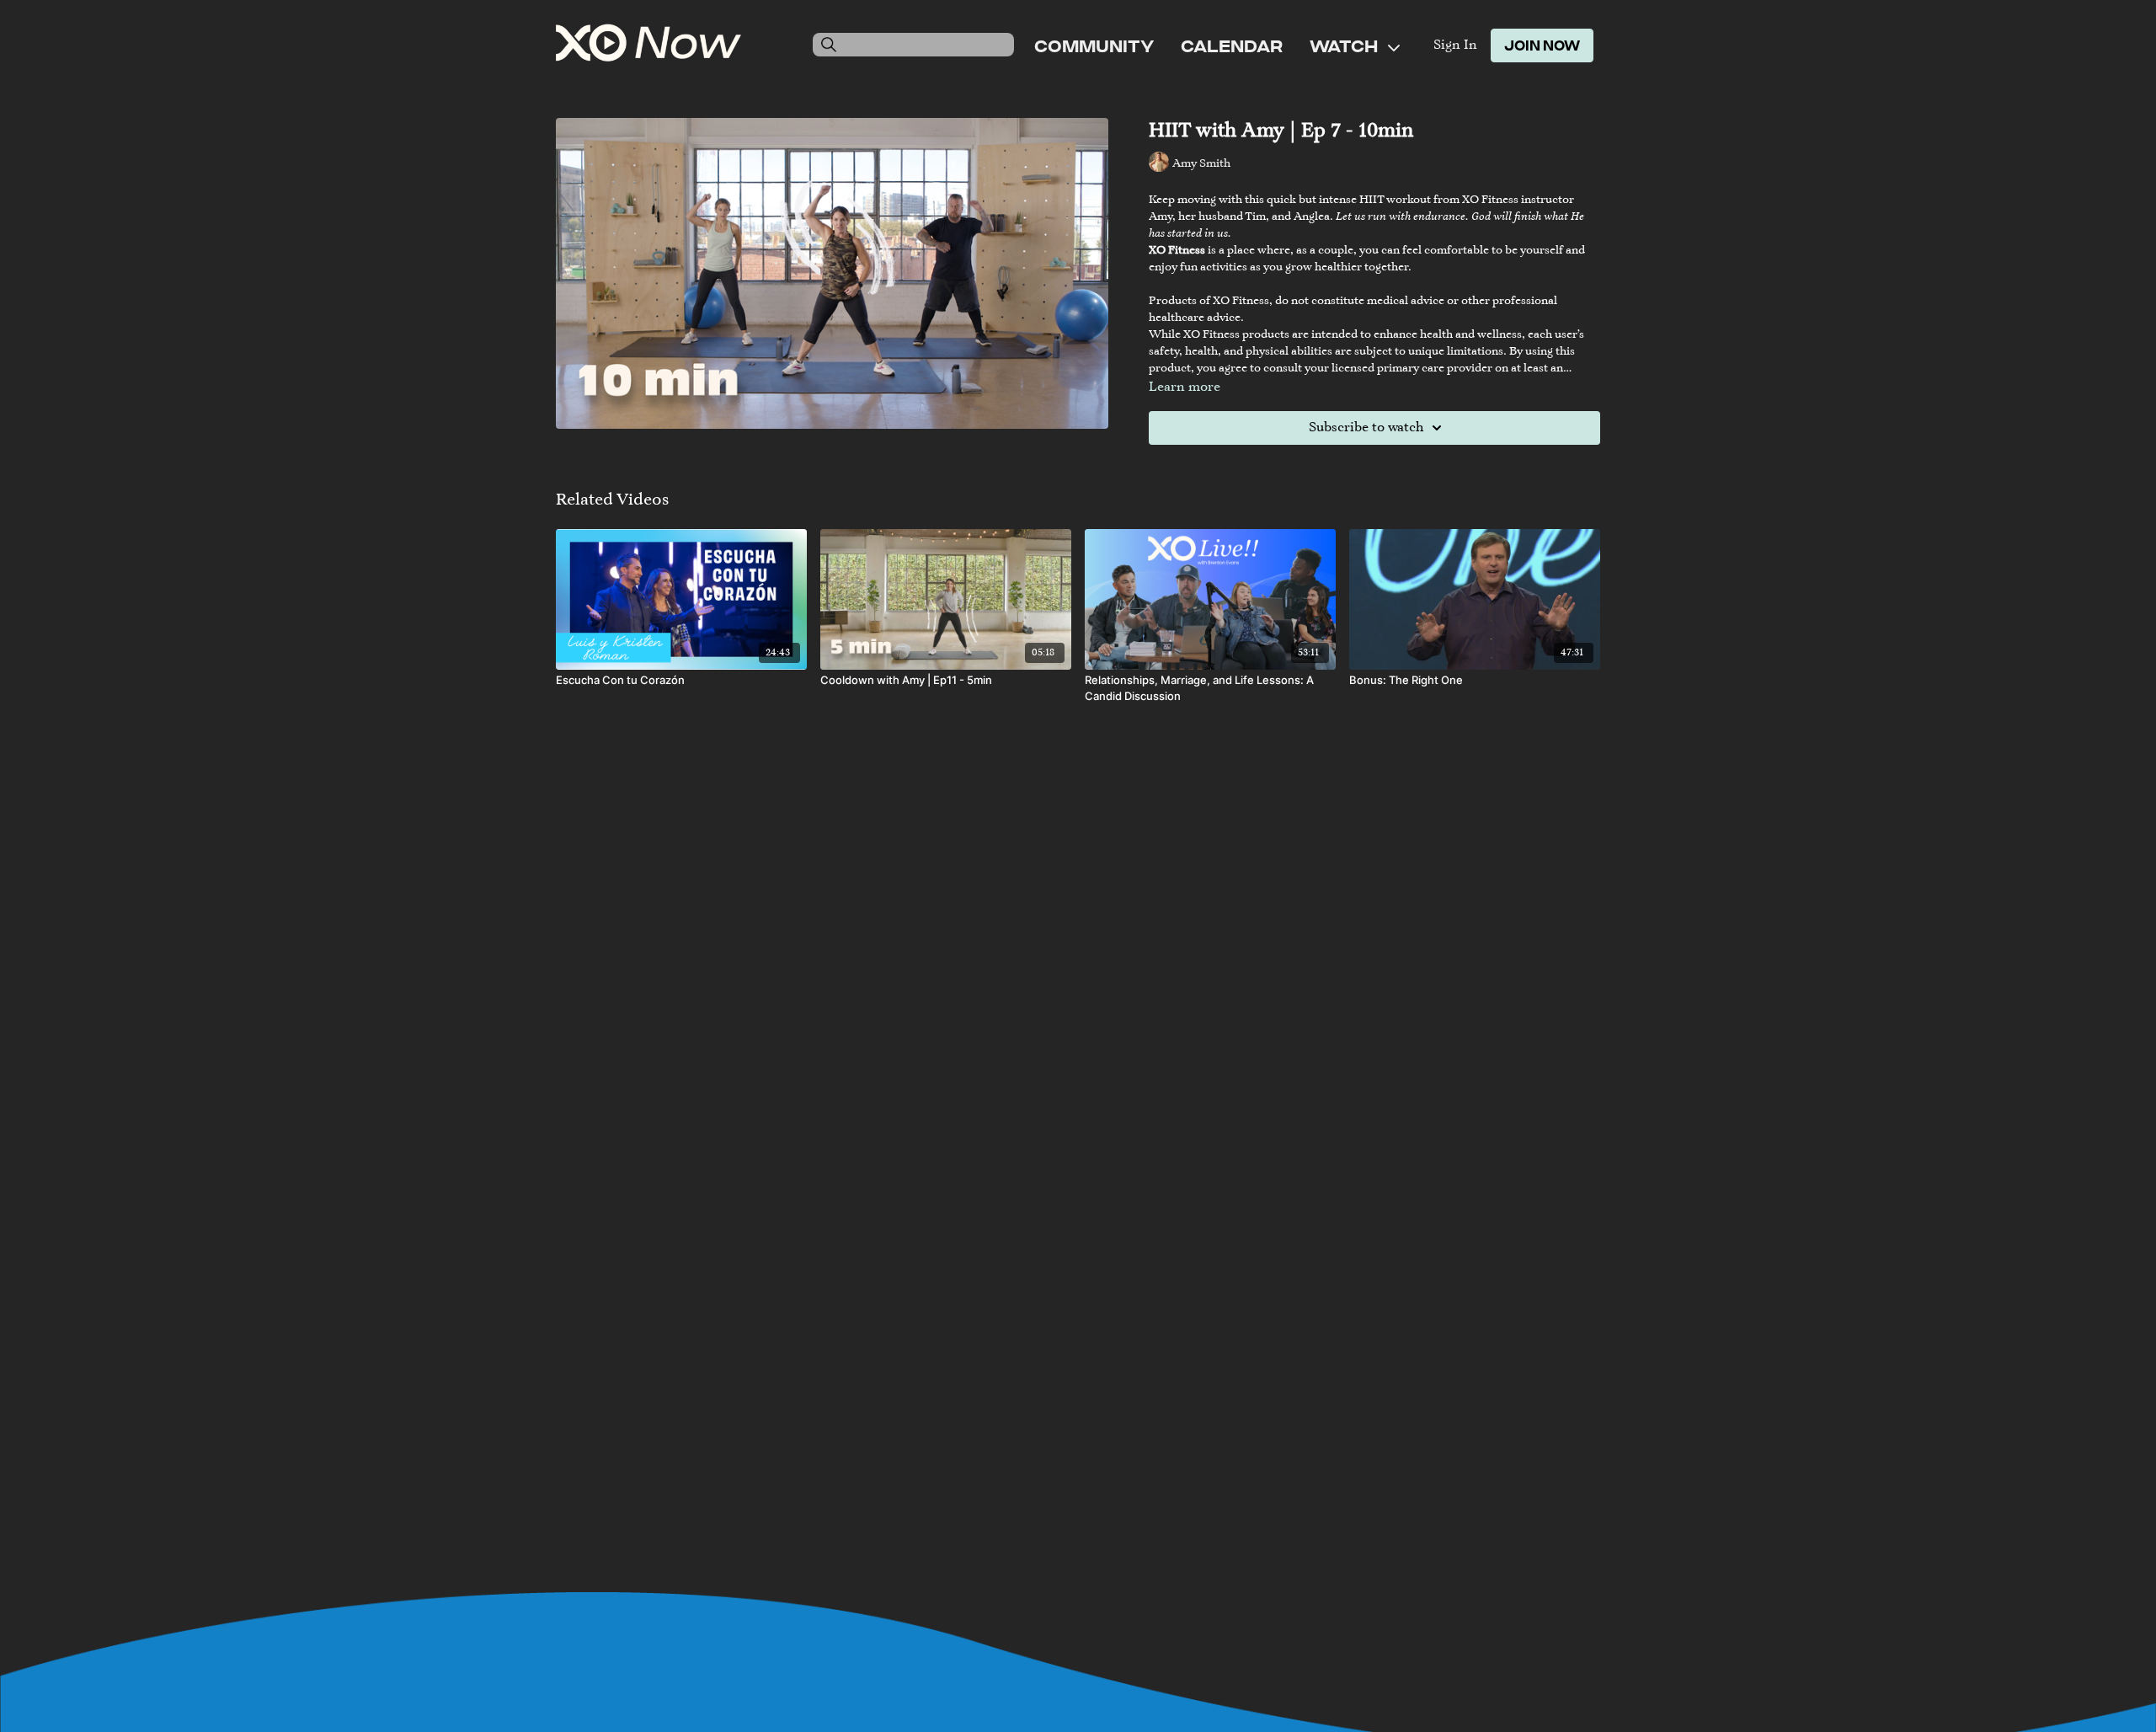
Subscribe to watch (1366, 428)
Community (1094, 45)
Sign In (1455, 45)
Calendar (1232, 45)
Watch (1345, 45)
